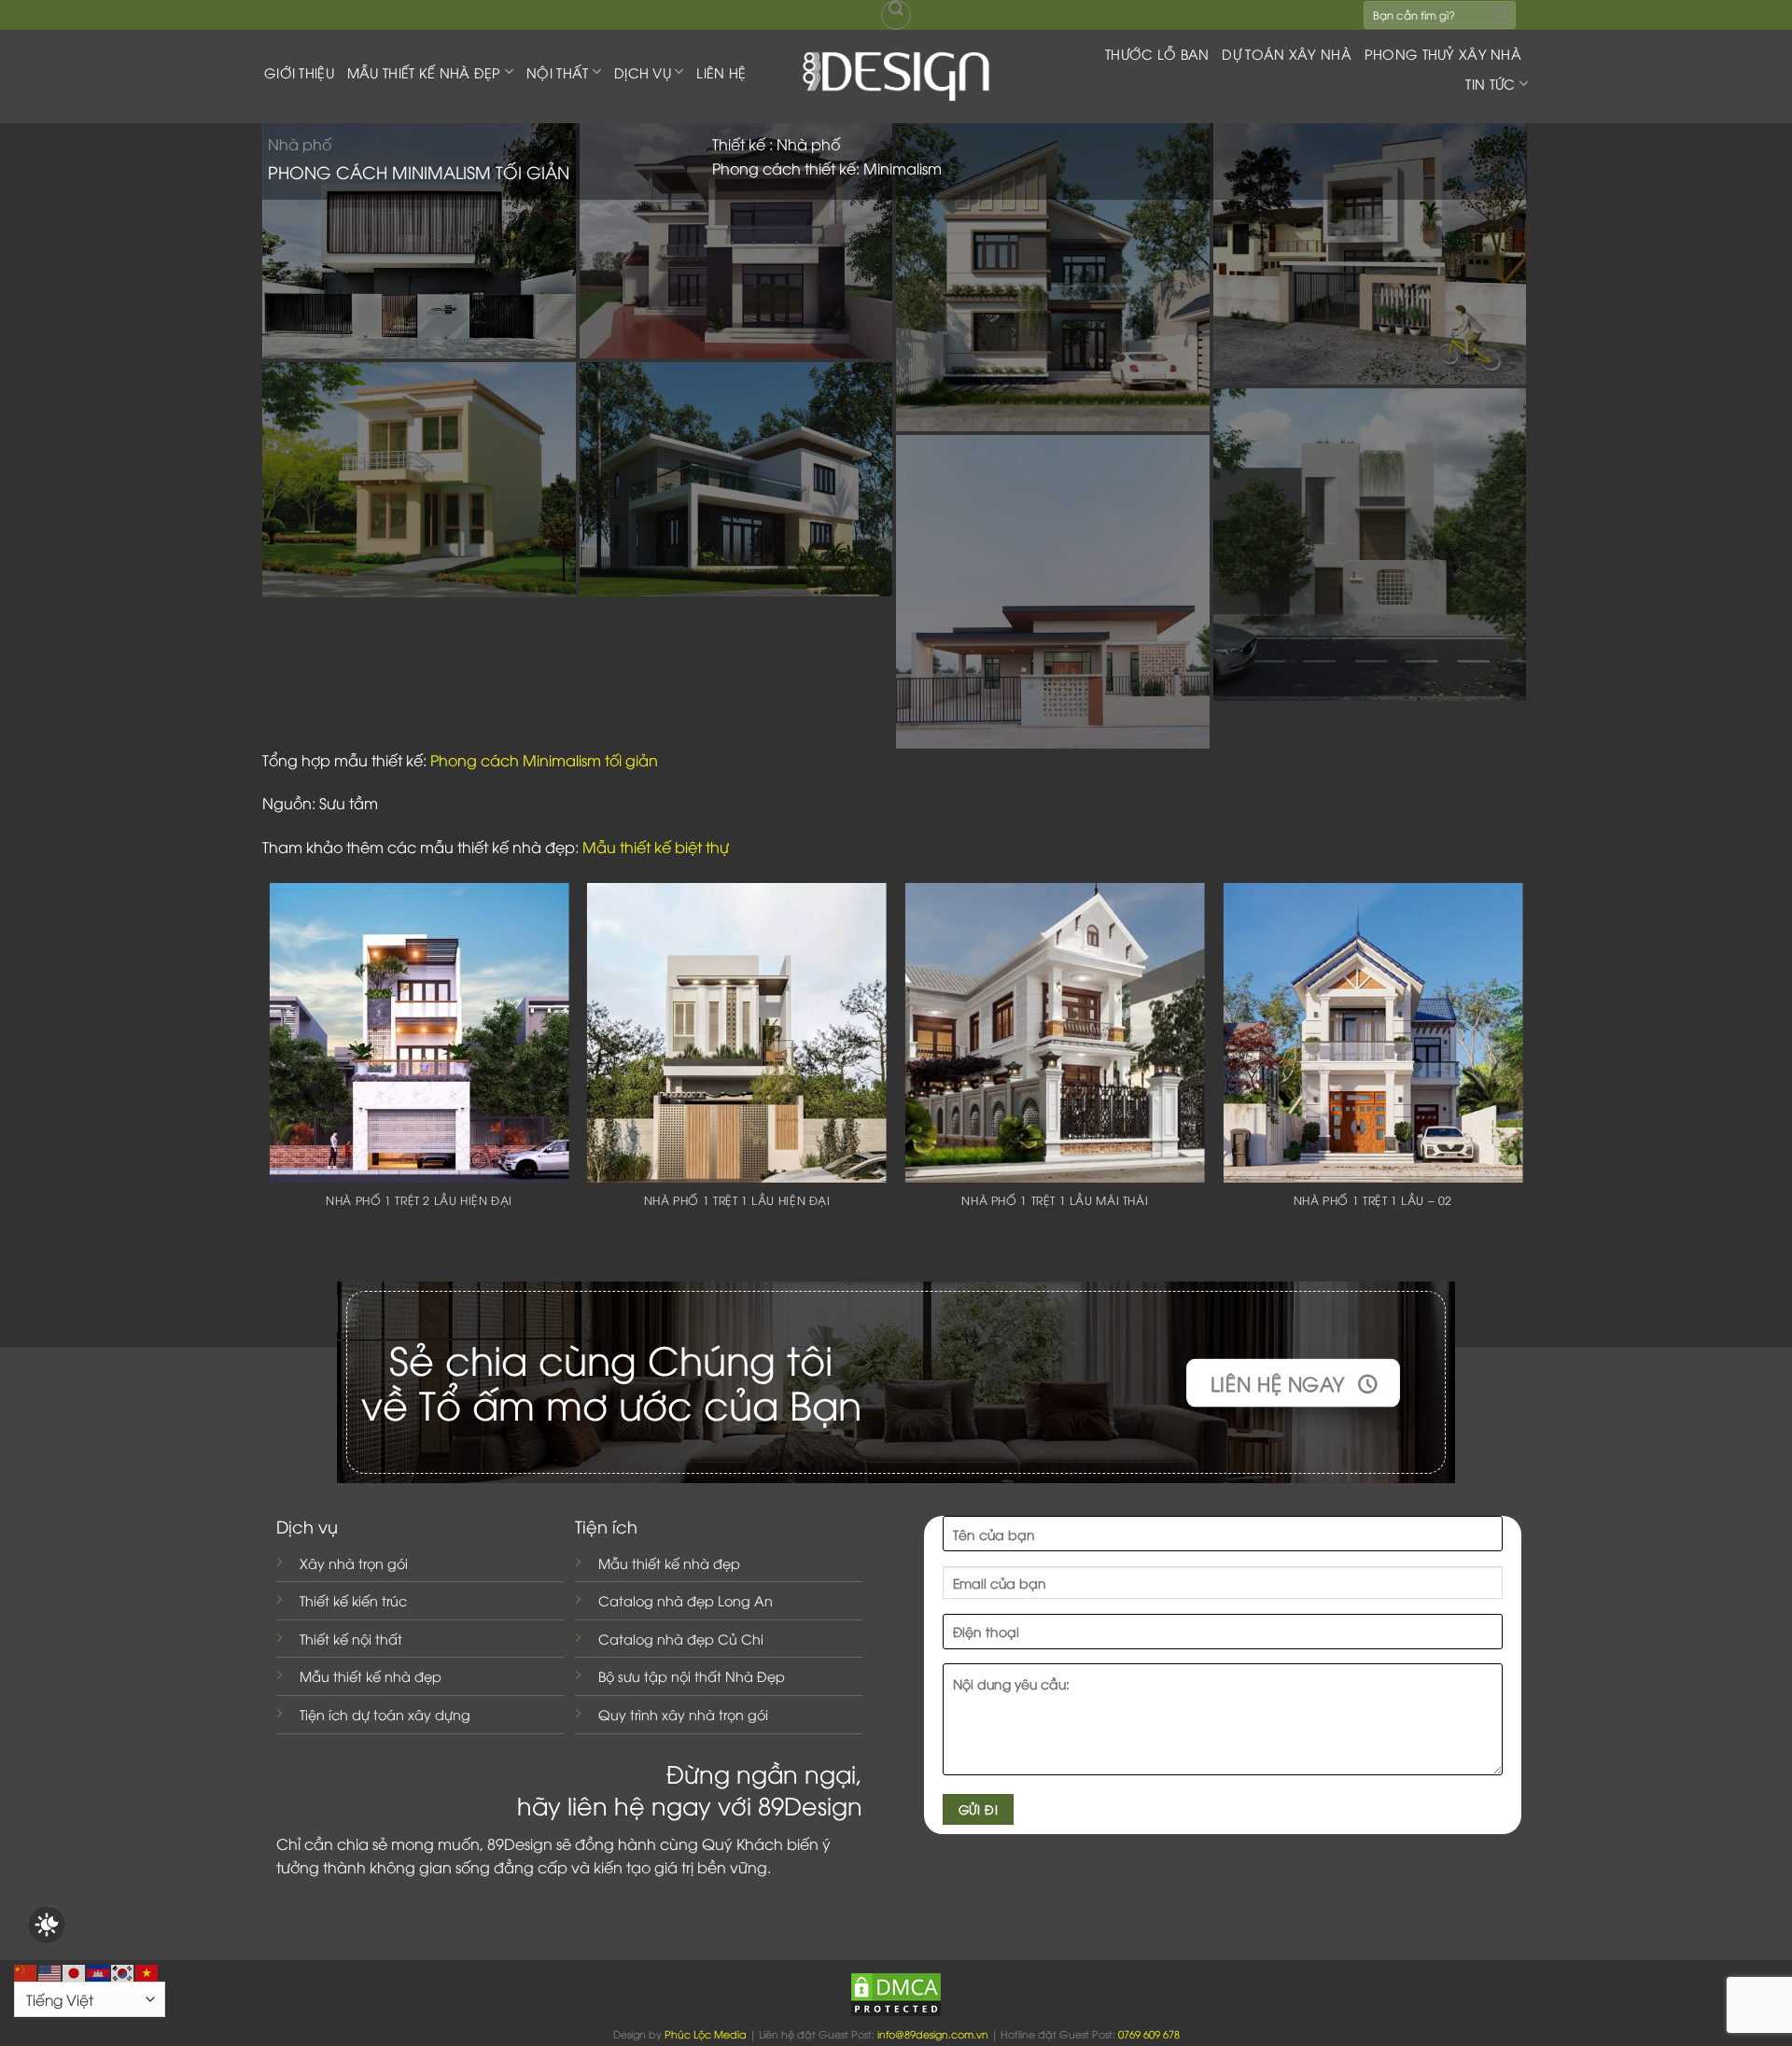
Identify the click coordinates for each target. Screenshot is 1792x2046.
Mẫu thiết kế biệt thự (656, 847)
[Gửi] (1501, 14)
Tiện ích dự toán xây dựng (385, 1714)
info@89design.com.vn (933, 2033)
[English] (50, 1970)
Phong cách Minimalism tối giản (544, 760)
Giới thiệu (299, 72)
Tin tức (1490, 84)
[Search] (896, 15)
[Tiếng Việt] (147, 1970)
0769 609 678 (1149, 2033)
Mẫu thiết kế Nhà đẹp (424, 72)
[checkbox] (47, 1925)
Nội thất (557, 72)
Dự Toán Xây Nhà (1286, 54)
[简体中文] (26, 1970)
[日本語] (75, 1970)
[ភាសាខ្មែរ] (99, 1970)
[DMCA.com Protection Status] (896, 1992)
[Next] (1521, 1076)
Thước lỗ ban (1157, 54)
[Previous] (271, 1076)
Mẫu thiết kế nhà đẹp (371, 1676)
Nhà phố (300, 144)
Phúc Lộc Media (706, 2033)
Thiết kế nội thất (351, 1639)
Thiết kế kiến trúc (353, 1600)
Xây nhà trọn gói (354, 1563)
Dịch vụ (643, 72)
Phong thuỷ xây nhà (1443, 54)
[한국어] (123, 1970)
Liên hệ (721, 72)
